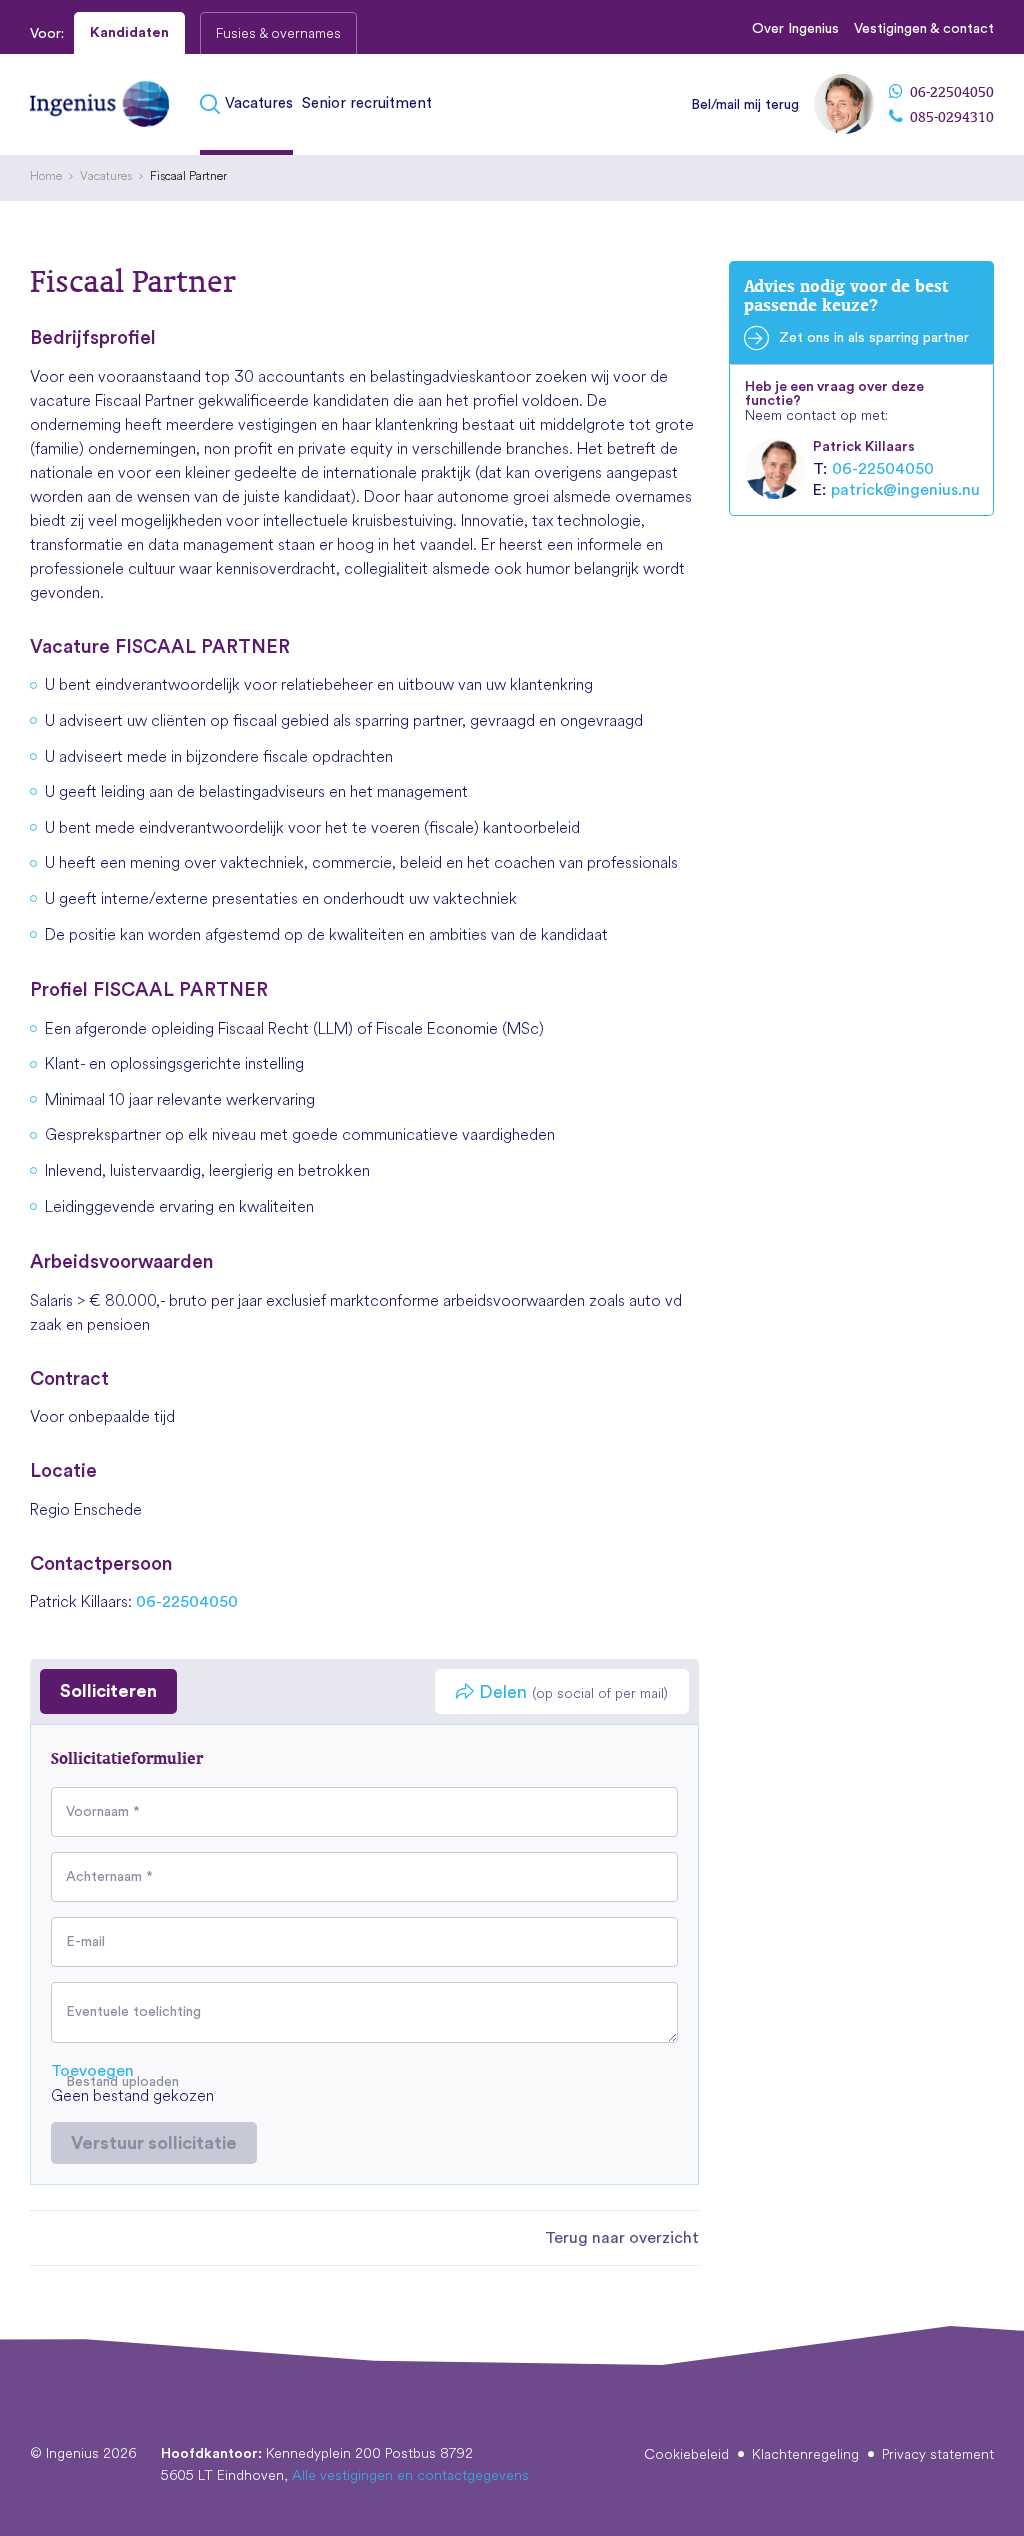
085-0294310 (950, 117)
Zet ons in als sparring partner (874, 338)
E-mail (85, 1942)
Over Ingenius (795, 29)
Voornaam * (103, 1812)
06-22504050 (950, 92)
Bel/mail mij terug (745, 105)
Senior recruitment (367, 103)
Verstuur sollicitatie (154, 2143)
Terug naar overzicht (622, 2238)
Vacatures (259, 103)
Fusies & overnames (278, 33)
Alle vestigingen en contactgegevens (410, 2475)
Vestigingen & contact (924, 29)
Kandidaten (129, 33)
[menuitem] (249, 104)
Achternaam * (109, 1877)
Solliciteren (108, 1691)
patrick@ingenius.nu (905, 490)
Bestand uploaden (122, 2082)
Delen (571, 1692)
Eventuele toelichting (133, 2012)
